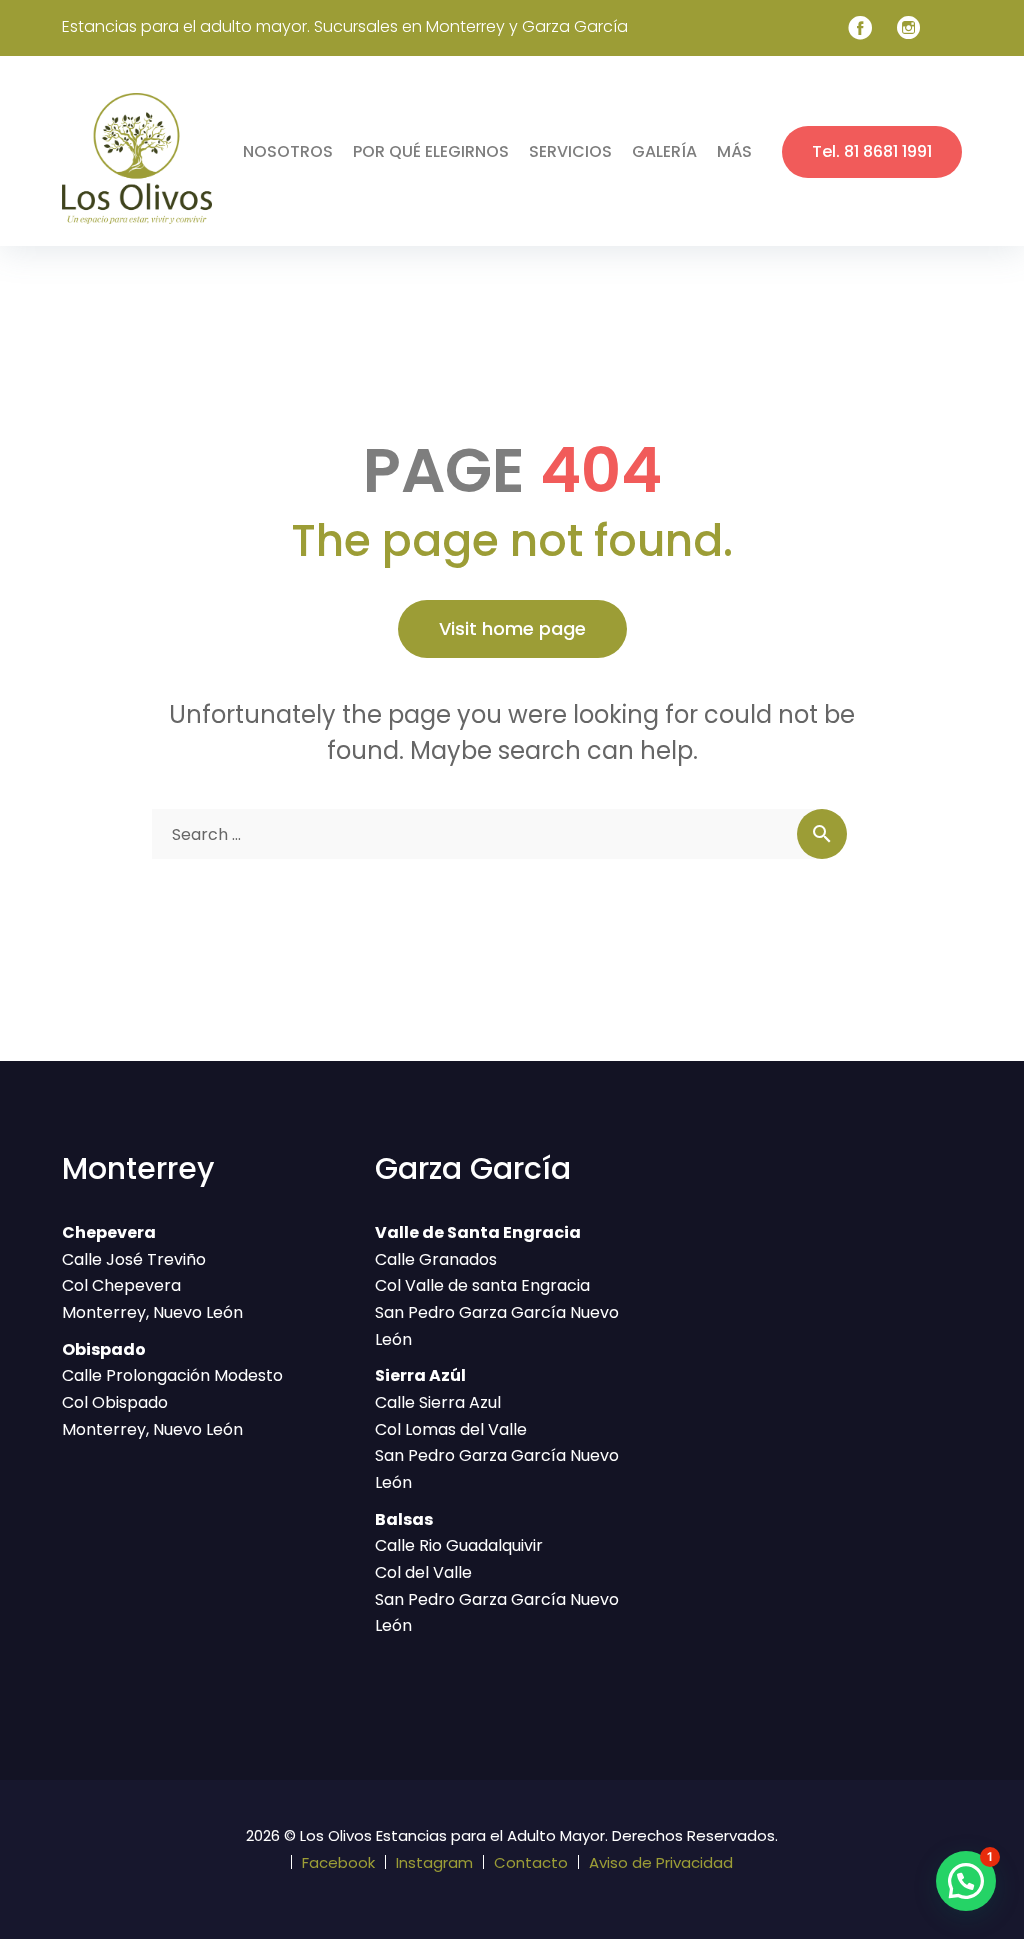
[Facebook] (860, 28)
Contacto (531, 1862)
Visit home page (512, 628)
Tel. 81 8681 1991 (872, 151)
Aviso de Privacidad (661, 1862)
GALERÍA (664, 151)
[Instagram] (909, 28)
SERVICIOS (570, 151)
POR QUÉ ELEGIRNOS (431, 151)
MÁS (734, 151)
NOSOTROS (288, 151)
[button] (966, 1881)
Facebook (338, 1862)
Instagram (434, 1862)
